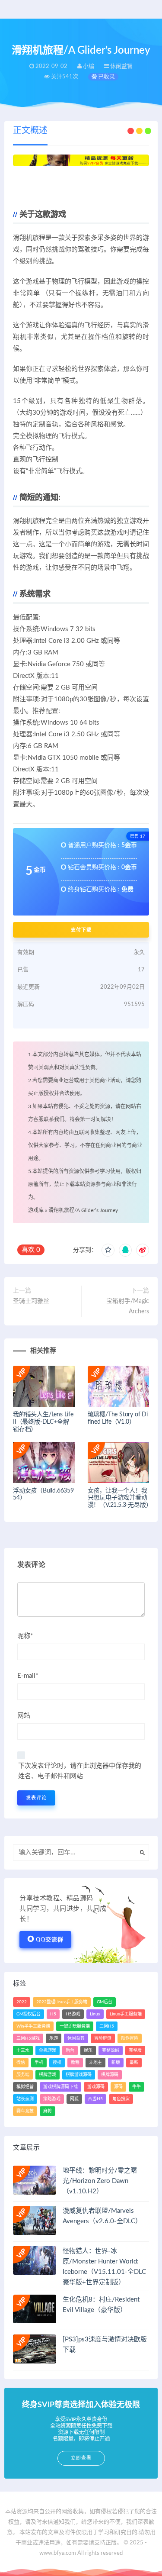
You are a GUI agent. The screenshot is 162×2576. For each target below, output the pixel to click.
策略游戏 (52, 2099)
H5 (53, 2014)
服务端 (23, 2075)
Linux (95, 2014)
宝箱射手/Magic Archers (128, 1306)
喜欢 (31, 1250)
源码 (118, 2087)
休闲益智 (76, 2038)
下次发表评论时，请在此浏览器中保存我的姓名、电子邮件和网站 (80, 1771)
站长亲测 (25, 2099)
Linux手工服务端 (126, 2014)
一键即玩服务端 (75, 2026)
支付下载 (81, 930)
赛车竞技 (25, 2111)
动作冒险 (130, 2038)
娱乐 (88, 2050)
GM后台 (105, 2002)
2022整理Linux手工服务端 (62, 2002)
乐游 (54, 2038)
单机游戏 (48, 2050)
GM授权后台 (29, 2014)
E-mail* (28, 1676)
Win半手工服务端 (33, 2026)
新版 (116, 2063)
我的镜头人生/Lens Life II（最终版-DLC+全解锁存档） (43, 1422)
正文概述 (30, 131)
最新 (134, 2063)
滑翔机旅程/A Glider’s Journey (83, 1210)
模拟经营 (25, 2087)
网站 (24, 1716)
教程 (75, 2063)
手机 (39, 2063)
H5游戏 (73, 2014)
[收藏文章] (108, 1250)
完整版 (135, 2050)
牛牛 (137, 2087)
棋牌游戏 (48, 2075)
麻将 (48, 2111)
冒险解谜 (103, 2038)
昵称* (25, 1636)
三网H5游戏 (28, 2038)
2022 (22, 2002)
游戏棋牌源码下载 (60, 2087)
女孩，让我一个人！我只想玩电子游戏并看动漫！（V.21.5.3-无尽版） (120, 1498)
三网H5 (107, 2026)
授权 (57, 2063)
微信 (21, 2063)
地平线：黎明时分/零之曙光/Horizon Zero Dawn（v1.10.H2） (100, 2181)
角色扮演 (121, 2099)
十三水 (23, 2050)
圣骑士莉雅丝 (31, 1301)
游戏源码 (96, 2087)
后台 (70, 2050)
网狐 (74, 2099)
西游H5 (95, 2099)
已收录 (106, 77)
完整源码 (111, 2050)
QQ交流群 (50, 1940)
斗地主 (95, 2063)
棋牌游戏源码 (79, 2075)
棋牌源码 (110, 2075)
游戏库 (36, 1210)
